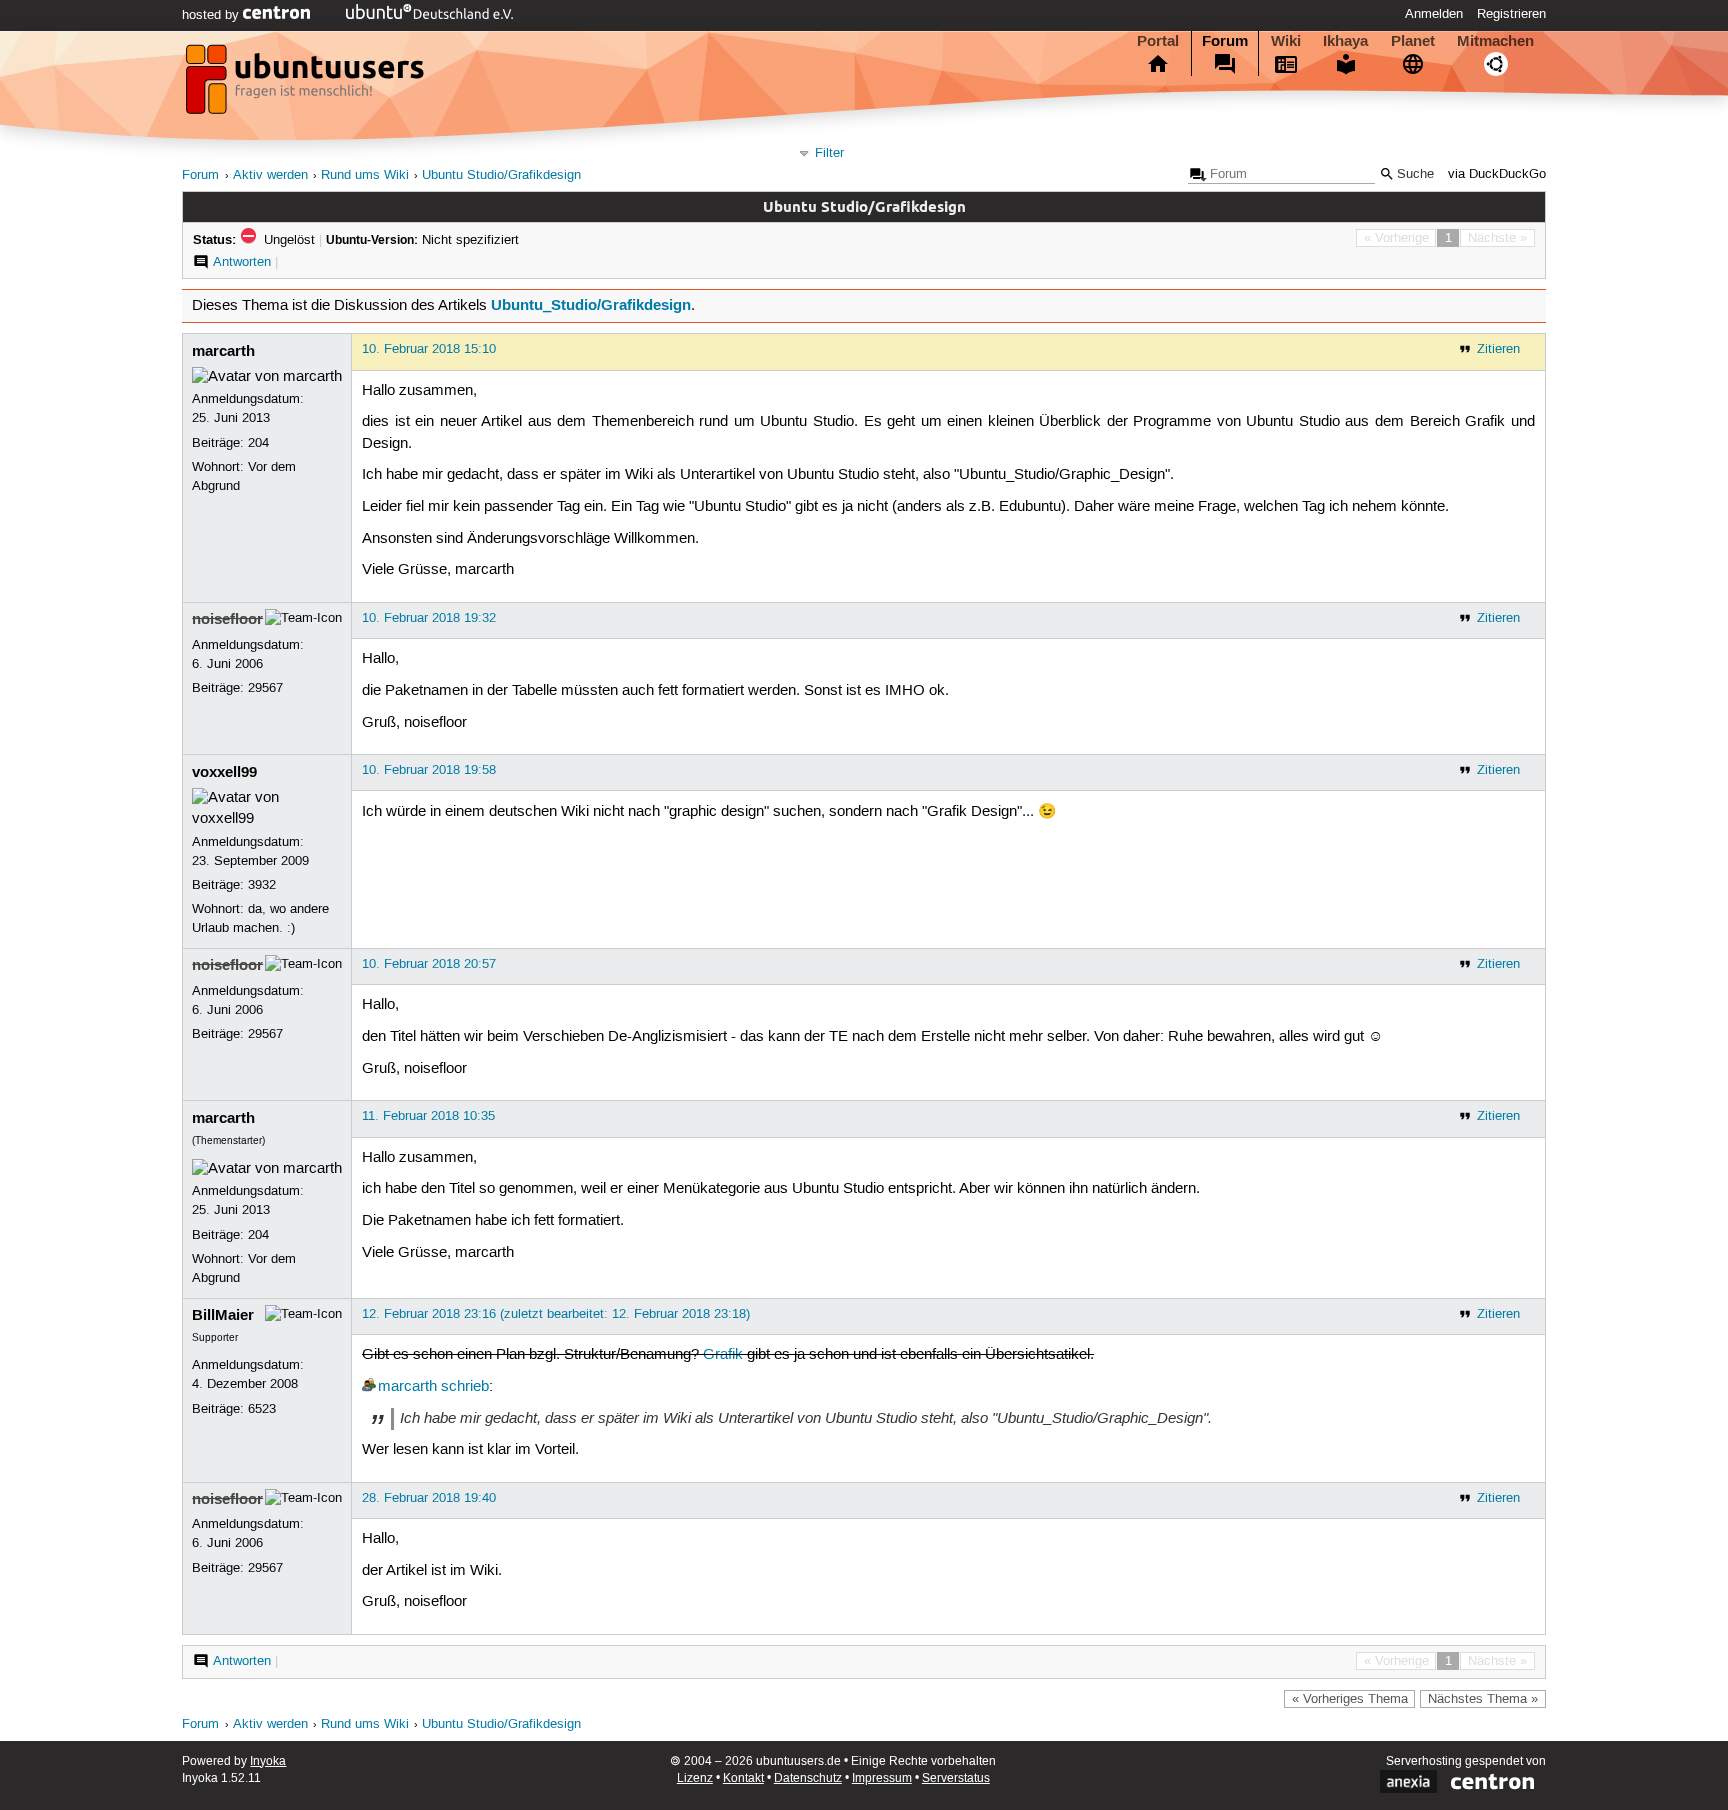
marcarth (223, 351)
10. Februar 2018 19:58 (429, 770)
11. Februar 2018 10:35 (428, 1116)
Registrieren (1511, 14)
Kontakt (743, 1778)
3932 (262, 885)
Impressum (882, 1778)
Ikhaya (1345, 41)
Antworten (242, 262)
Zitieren (1498, 349)
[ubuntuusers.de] (307, 85)
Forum (1225, 41)
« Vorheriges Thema (1350, 1699)
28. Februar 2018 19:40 (429, 1498)
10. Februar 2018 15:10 (429, 349)
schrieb (465, 1387)
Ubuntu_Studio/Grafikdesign (591, 305)
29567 (265, 688)
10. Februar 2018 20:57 (429, 964)
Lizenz (695, 1778)
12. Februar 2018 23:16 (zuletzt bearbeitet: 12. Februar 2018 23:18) (556, 1314)
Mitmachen (1495, 41)
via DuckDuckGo (1497, 174)
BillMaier (223, 1315)
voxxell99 (224, 772)
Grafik (723, 1355)
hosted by (212, 15)
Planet (1413, 41)
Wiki (1286, 41)
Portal (1158, 41)
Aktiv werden (270, 175)
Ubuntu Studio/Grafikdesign (501, 175)
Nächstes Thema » (1483, 1699)
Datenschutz (808, 1778)
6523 (262, 1409)
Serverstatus (956, 1778)
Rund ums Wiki (365, 175)
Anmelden (1434, 14)
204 (258, 443)
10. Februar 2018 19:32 (429, 618)
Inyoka (268, 1761)
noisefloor (227, 619)
